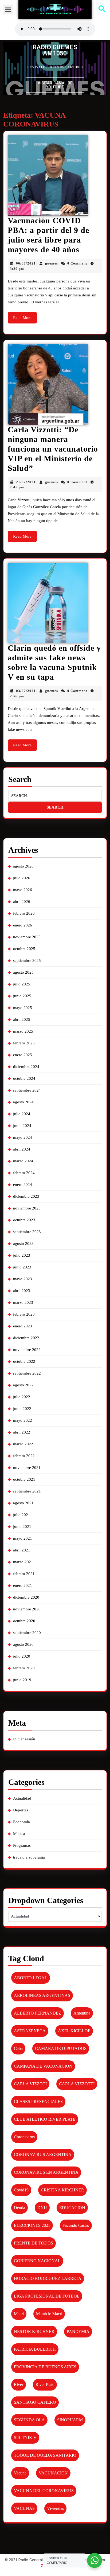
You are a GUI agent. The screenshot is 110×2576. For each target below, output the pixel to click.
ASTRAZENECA (30, 2031)
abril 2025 (22, 1019)
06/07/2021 (26, 263)
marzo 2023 (23, 1302)
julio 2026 (22, 878)
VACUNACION (53, 2473)
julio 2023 (22, 1255)
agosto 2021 (23, 1503)
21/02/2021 (26, 482)
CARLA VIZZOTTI (77, 2084)
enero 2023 (23, 1326)
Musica (19, 1834)
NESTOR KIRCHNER (34, 2331)
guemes (52, 263)
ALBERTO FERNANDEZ (38, 2013)
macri (19, 2314)
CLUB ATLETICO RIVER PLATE (45, 2119)
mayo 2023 (23, 1279)
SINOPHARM (70, 2420)
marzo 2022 (23, 1444)
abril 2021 (22, 1550)
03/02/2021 (26, 691)
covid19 (21, 2190)
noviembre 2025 (27, 937)
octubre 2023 (24, 1220)
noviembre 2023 (27, 1208)
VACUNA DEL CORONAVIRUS (44, 2491)
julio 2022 (22, 1397)
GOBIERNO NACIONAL (37, 2261)
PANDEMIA (78, 2331)
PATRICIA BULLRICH (35, 2349)
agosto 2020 (23, 1644)
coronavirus (24, 2137)
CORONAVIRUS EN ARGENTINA (46, 2172)
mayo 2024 (23, 1137)
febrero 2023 (24, 1314)
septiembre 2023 (27, 1232)
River (19, 2385)
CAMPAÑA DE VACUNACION (43, 2066)
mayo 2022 (23, 1420)
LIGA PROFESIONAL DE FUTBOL (47, 2296)
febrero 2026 (24, 913)
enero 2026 (23, 925)
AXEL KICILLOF (74, 2031)
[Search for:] (55, 796)
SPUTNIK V (25, 2438)
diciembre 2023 (26, 1196)
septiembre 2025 (27, 961)
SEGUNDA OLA (29, 2420)
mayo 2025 (23, 1008)
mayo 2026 (23, 890)
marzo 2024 (23, 1161)
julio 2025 (22, 984)
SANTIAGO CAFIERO (35, 2402)
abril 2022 (22, 1432)
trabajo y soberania (29, 1857)
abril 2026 (22, 902)
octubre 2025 (24, 949)
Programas (22, 1845)
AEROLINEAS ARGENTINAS (42, 1995)
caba (18, 2048)
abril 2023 (22, 1291)
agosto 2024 (23, 1102)
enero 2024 (23, 1185)
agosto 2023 (23, 1244)
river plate (45, 2385)
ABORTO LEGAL (31, 1978)
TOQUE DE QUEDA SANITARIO (45, 2455)
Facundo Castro (76, 2225)
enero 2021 (23, 1585)
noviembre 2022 (27, 1350)
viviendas (55, 2508)
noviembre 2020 (27, 1609)
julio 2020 (22, 1656)
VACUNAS (24, 2508)
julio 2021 (22, 1515)
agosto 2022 (23, 1385)
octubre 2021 (24, 1479)
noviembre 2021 (27, 1468)
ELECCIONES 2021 (32, 2225)
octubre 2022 (24, 1361)
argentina (82, 2013)
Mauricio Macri (49, 2314)
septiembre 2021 (27, 1491)
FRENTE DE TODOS (34, 2243)
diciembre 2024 (26, 1067)
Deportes (21, 1810)
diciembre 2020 (26, 1597)
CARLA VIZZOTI (30, 2084)
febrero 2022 (24, 1456)
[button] (8, 10)
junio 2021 (22, 1527)
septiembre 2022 (27, 1373)
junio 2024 (22, 1126)
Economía (21, 1822)
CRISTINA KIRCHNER (62, 2190)
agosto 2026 (23, 866)
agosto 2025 (23, 972)
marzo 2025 (23, 1031)
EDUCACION (72, 2208)
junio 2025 (22, 996)
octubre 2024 (24, 1078)
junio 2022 (22, 1409)
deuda (19, 2208)
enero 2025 (23, 1055)
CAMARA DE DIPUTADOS (61, 2048)
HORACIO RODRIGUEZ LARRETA (48, 2278)
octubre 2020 (24, 1621)
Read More (25, 316)
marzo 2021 (23, 1562)
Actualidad (22, 1798)
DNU (42, 2208)
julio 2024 (22, 1114)
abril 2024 (22, 1149)
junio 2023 (22, 1267)
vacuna (20, 2473)
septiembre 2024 (27, 1090)
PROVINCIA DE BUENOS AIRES (45, 2367)
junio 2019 (22, 1680)
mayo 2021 (23, 1538)
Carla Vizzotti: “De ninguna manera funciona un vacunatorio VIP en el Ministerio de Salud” (53, 449)
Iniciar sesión (24, 1739)
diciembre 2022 (26, 1338)
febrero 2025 (24, 1043)
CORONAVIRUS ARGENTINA (43, 2155)
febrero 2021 (24, 1574)
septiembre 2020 (27, 1633)
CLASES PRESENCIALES (38, 2102)
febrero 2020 (24, 1668)
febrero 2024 (24, 1173)
